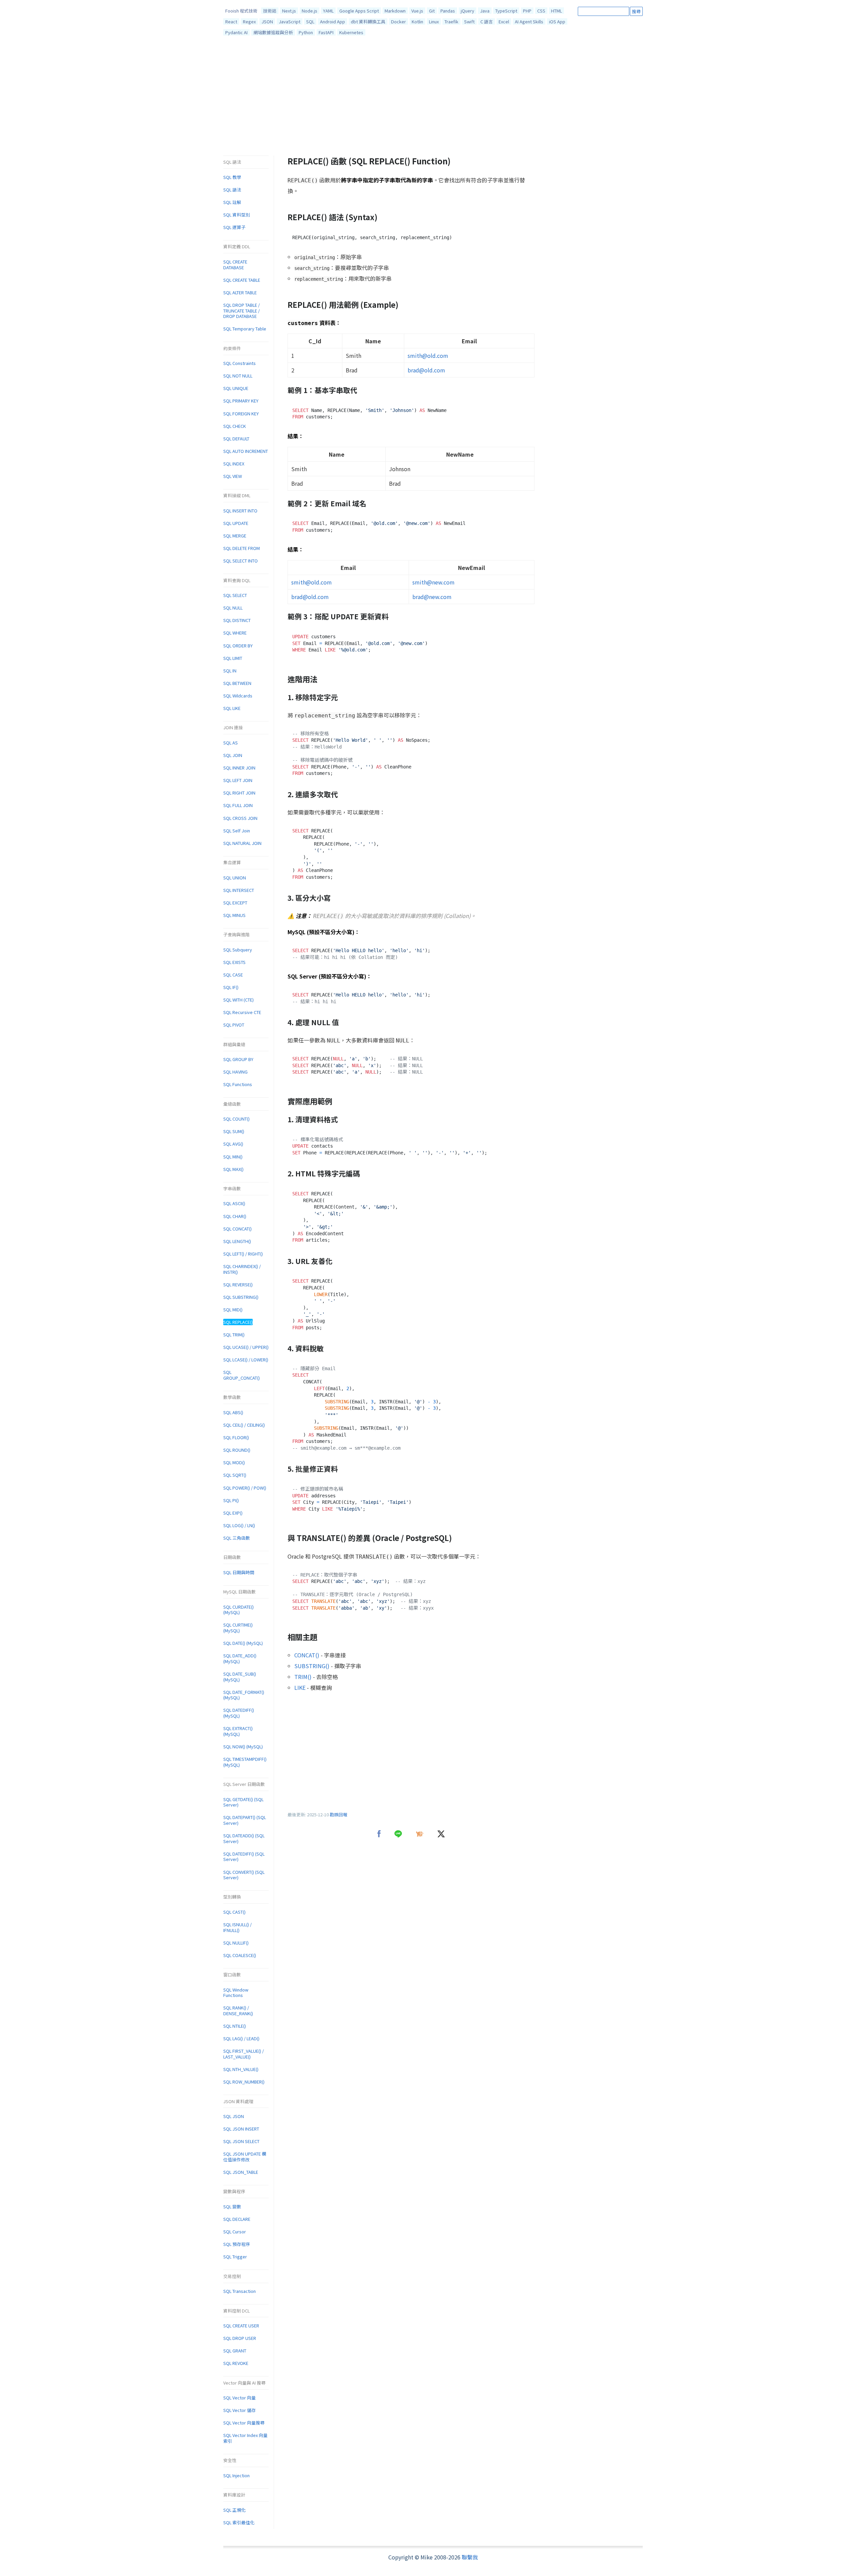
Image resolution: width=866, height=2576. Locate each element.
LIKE (300, 1687)
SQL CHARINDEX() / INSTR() (242, 1269)
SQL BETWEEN (237, 683)
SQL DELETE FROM (242, 548)
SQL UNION (235, 878)
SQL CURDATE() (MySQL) (238, 1610)
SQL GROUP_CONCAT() (242, 1375)
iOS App (557, 21)
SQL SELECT (235, 595)
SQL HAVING (235, 1072)
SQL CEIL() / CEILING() (244, 1425)
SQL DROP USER (240, 2338)
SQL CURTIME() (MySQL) (238, 1628)
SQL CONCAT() (237, 1229)
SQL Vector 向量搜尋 (244, 2423)
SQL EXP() (233, 1513)
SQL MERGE (235, 536)
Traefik (451, 21)
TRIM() (303, 1677)
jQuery (468, 11)
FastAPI (326, 32)
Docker (398, 21)
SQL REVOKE (236, 2363)
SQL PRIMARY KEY (241, 401)
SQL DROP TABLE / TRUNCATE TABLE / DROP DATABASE (242, 310)
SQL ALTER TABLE (240, 292)
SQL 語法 (232, 190)
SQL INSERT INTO (240, 511)
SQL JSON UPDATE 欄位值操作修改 (245, 2157)
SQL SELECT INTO (241, 561)
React (231, 21)
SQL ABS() (233, 1412)
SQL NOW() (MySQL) (243, 1746)
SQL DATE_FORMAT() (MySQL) (244, 1695)
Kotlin (417, 21)
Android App (333, 21)
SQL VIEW (233, 476)
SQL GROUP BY (238, 1059)
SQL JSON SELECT (241, 2141)
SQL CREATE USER (241, 2326)
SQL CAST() (234, 1912)
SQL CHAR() (235, 1216)
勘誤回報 (339, 1814)
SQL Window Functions (236, 1993)
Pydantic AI (236, 32)
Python (306, 32)
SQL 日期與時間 (239, 1572)
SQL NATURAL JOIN (242, 843)
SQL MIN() (233, 1157)
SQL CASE (233, 975)
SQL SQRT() (235, 1475)
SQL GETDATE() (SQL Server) (243, 1802)
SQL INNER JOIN (239, 768)
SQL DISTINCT (237, 620)
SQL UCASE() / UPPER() (246, 1347)
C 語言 (487, 21)
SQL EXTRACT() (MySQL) (238, 1731)
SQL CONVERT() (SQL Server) (244, 1875)
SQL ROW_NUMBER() (244, 2082)
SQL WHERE (235, 633)
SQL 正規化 (234, 2510)
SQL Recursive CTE (242, 1012)
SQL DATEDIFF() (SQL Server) (244, 1857)
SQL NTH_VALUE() (241, 2069)
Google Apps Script (359, 11)
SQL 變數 (232, 2206)
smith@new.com (434, 582)
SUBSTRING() (312, 1666)
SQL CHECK (235, 426)
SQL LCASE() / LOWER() (246, 1360)
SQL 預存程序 (237, 2244)
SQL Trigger (235, 2257)
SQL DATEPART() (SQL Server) (245, 1820)
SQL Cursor (235, 2232)
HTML (556, 11)
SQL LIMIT (233, 658)
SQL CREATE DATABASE (235, 264)
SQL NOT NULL (238, 376)
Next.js (289, 11)
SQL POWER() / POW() (245, 1488)
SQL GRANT (235, 2351)
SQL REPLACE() (238, 1322)
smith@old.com (428, 355)
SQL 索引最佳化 (239, 2522)
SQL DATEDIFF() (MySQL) (239, 1713)
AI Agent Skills (529, 21)
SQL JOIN (233, 755)
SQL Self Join (237, 831)
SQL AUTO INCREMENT (246, 451)
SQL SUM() (234, 1131)
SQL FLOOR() (236, 1437)
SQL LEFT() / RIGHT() (243, 1254)
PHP (527, 11)
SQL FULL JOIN (238, 805)
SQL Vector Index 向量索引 (245, 2438)
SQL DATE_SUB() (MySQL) (240, 1677)
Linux (434, 21)
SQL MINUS (234, 915)
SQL (310, 21)
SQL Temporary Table (245, 329)
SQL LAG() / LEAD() (241, 2038)
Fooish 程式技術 (241, 11)
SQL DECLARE (237, 2219)
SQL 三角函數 (237, 1538)
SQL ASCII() (234, 1203)
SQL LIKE (232, 708)
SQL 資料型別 (237, 215)
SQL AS (231, 743)
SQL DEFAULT (236, 439)
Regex (249, 21)
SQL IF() (231, 987)
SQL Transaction (240, 2291)
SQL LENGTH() (237, 1241)
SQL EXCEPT (235, 903)
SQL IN (230, 671)
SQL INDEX (234, 464)
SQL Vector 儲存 (240, 2410)
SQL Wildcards (238, 696)
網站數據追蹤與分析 (273, 32)
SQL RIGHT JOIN (239, 793)
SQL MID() (233, 1309)
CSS (541, 11)
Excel (504, 21)
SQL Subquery (238, 950)
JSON (267, 21)
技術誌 (270, 11)
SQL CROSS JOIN (240, 818)
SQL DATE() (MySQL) (243, 1643)
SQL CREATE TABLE (242, 280)
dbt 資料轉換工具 (368, 21)
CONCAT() (307, 1655)
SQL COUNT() (236, 1119)
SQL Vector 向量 (240, 2398)
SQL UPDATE (236, 523)
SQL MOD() (234, 1462)
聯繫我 (470, 2557)
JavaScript (290, 21)
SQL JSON (234, 2116)
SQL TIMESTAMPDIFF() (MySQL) (245, 1762)
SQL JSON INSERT (241, 2129)
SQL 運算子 (234, 227)
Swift (469, 21)
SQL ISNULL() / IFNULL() (237, 1927)
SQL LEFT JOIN (238, 780)
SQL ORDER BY (238, 646)
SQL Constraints (240, 363)
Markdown (395, 11)
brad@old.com (426, 370)
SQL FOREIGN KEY (241, 413)
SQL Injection (236, 2475)
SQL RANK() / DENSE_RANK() (238, 2010)
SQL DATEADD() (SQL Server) (244, 1838)
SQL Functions (238, 1084)
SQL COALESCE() (240, 1955)
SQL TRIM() (234, 1335)
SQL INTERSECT (239, 890)
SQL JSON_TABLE (241, 2172)
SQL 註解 (232, 202)
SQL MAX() (233, 1169)
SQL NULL (233, 608)
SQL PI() (231, 1500)
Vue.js (417, 11)
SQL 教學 (232, 177)
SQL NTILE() (235, 2026)
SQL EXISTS (234, 962)
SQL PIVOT (234, 1025)
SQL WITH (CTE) (238, 1000)
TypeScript (506, 11)
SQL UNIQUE (236, 388)
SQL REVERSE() (238, 1284)
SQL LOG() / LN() (239, 1525)
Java (485, 11)
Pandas (448, 11)
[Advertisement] (433, 97)
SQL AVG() (233, 1144)
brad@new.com (432, 597)
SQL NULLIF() (236, 1943)
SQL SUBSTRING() (241, 1297)
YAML (328, 11)
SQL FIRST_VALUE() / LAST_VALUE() (244, 2054)
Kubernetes (351, 32)
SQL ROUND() (237, 1450)
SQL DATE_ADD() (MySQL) (240, 1658)
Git (432, 11)
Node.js (310, 11)
